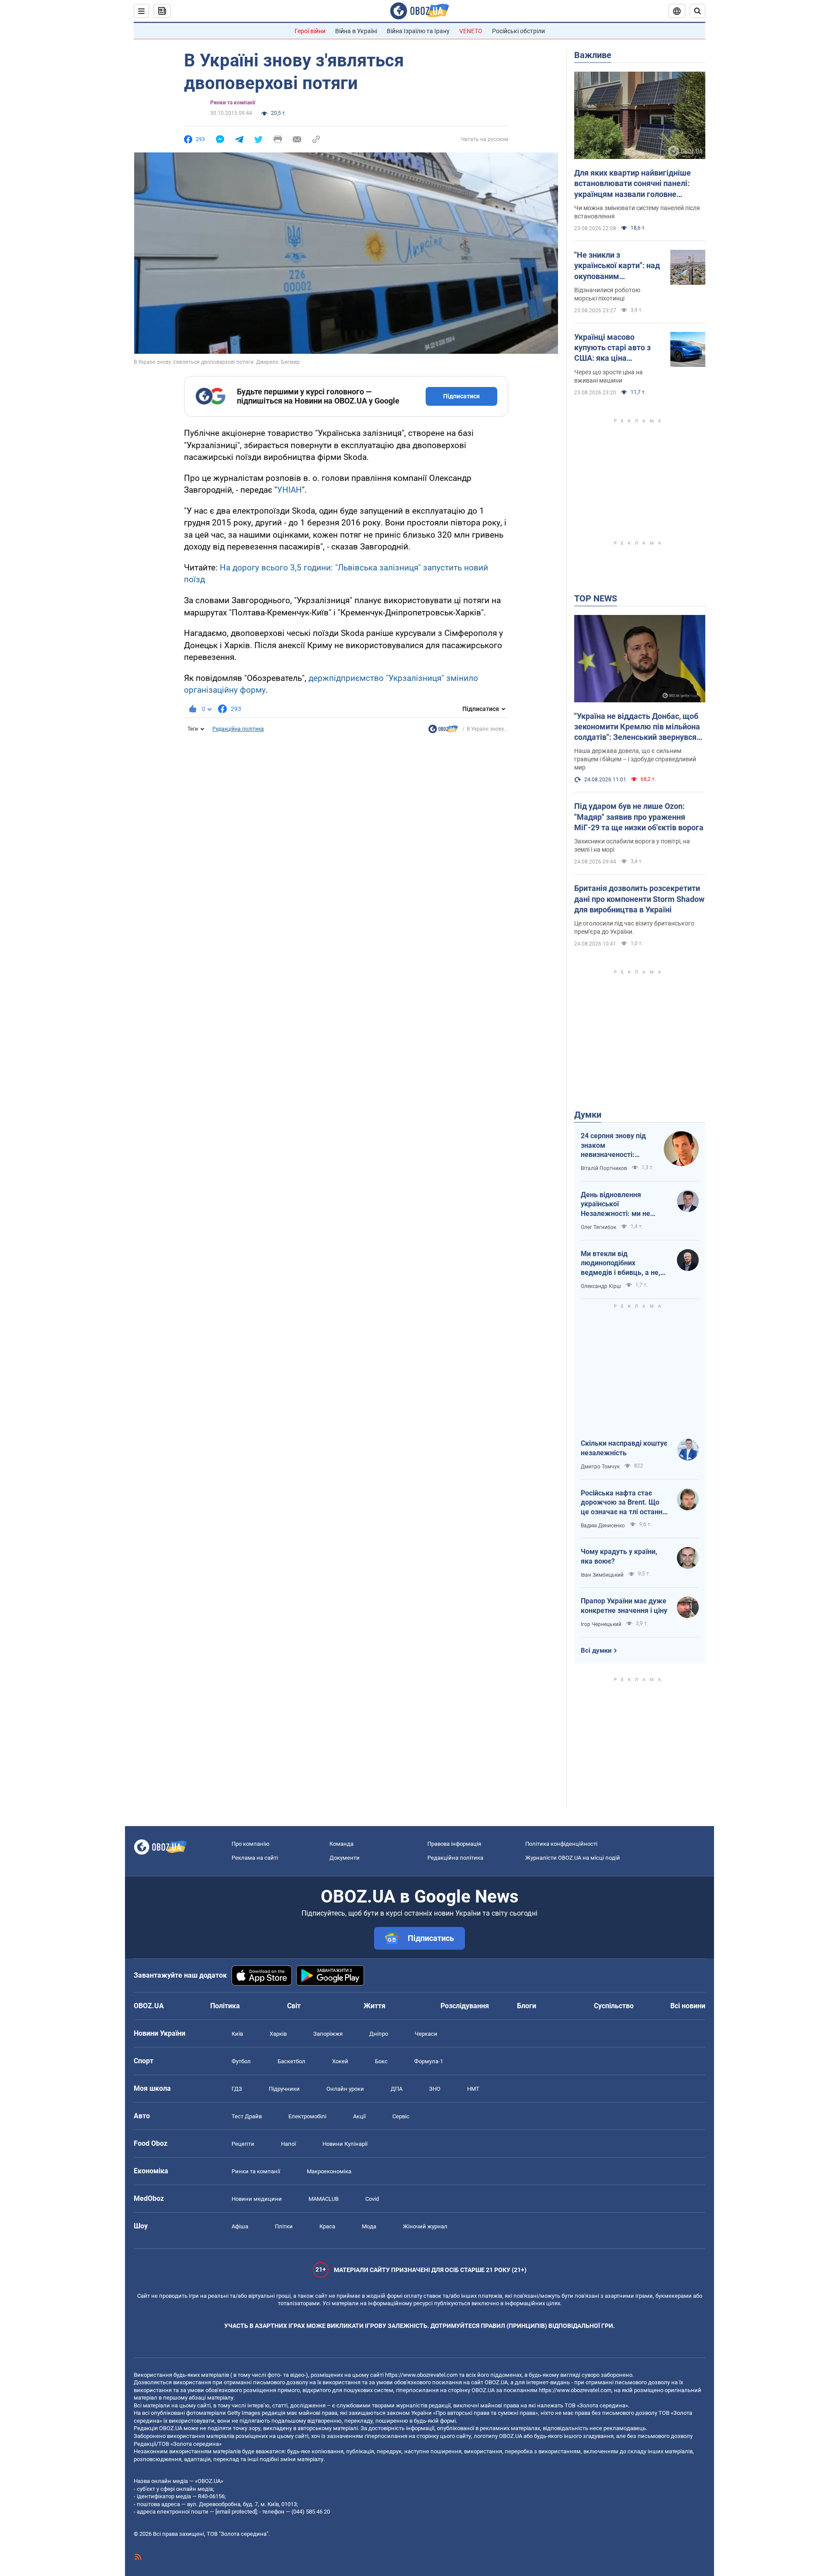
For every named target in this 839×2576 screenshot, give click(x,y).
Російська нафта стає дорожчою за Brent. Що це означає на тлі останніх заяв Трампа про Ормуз (624, 1503)
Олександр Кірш (601, 1286)
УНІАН (289, 490)
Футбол (241, 2061)
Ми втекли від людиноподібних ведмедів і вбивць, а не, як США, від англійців (621, 1264)
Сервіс (401, 2116)
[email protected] (236, 2512)
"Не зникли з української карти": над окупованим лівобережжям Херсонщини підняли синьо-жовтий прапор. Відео (617, 266)
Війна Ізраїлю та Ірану (418, 31)
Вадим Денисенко (603, 1526)
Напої (288, 2144)
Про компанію (251, 1844)
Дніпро (379, 2034)
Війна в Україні (356, 31)
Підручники (284, 2089)
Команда (341, 1844)
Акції (359, 2116)
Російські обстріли (518, 31)
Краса (327, 2226)
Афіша (240, 2226)
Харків (278, 2034)
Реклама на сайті (255, 1858)
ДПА (397, 2089)
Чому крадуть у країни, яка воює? (619, 1556)
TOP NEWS (596, 598)
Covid (372, 2199)
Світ (294, 2006)
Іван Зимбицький (602, 1575)
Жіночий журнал (425, 2226)
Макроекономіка (329, 2171)
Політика (225, 2006)
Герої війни (310, 31)
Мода (369, 2226)
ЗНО (435, 2089)
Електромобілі (307, 2116)
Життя (374, 2006)
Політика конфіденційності (561, 1844)
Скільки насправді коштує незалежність (624, 1448)
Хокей (340, 2061)
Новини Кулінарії (345, 2144)
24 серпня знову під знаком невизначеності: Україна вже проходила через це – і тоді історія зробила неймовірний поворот (617, 1146)
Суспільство (614, 2006)
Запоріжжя (328, 2034)
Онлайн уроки (345, 2089)
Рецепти (243, 2144)
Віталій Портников (604, 1168)
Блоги (527, 2006)
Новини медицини (257, 2199)
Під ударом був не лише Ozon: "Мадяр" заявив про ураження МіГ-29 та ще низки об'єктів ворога (639, 817)
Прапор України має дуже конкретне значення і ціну (624, 1606)
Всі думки (596, 1651)
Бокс (381, 2061)
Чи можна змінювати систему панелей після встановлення (637, 212)
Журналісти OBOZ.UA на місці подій (573, 1858)
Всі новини (688, 2006)
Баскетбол (291, 2061)
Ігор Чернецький (601, 1624)
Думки (588, 1115)
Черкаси (426, 2034)
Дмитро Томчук (600, 1467)
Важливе (593, 55)
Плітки (284, 2226)
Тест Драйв (247, 2116)
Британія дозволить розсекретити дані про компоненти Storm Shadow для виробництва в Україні (639, 899)
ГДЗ (237, 2089)
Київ (237, 2034)
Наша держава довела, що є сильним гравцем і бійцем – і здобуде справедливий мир (635, 759)
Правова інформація (454, 1844)
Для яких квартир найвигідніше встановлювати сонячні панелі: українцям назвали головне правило (633, 184)
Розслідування (465, 2006)
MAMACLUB (324, 2199)
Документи (345, 1858)
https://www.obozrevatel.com (421, 2375)
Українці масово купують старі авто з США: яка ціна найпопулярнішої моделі (612, 348)
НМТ (473, 2089)
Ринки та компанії (233, 103)
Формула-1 (429, 2061)
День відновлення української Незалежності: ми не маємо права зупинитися (622, 1205)
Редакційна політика (238, 729)
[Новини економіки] (443, 731)
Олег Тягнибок (598, 1227)
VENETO (471, 31)
